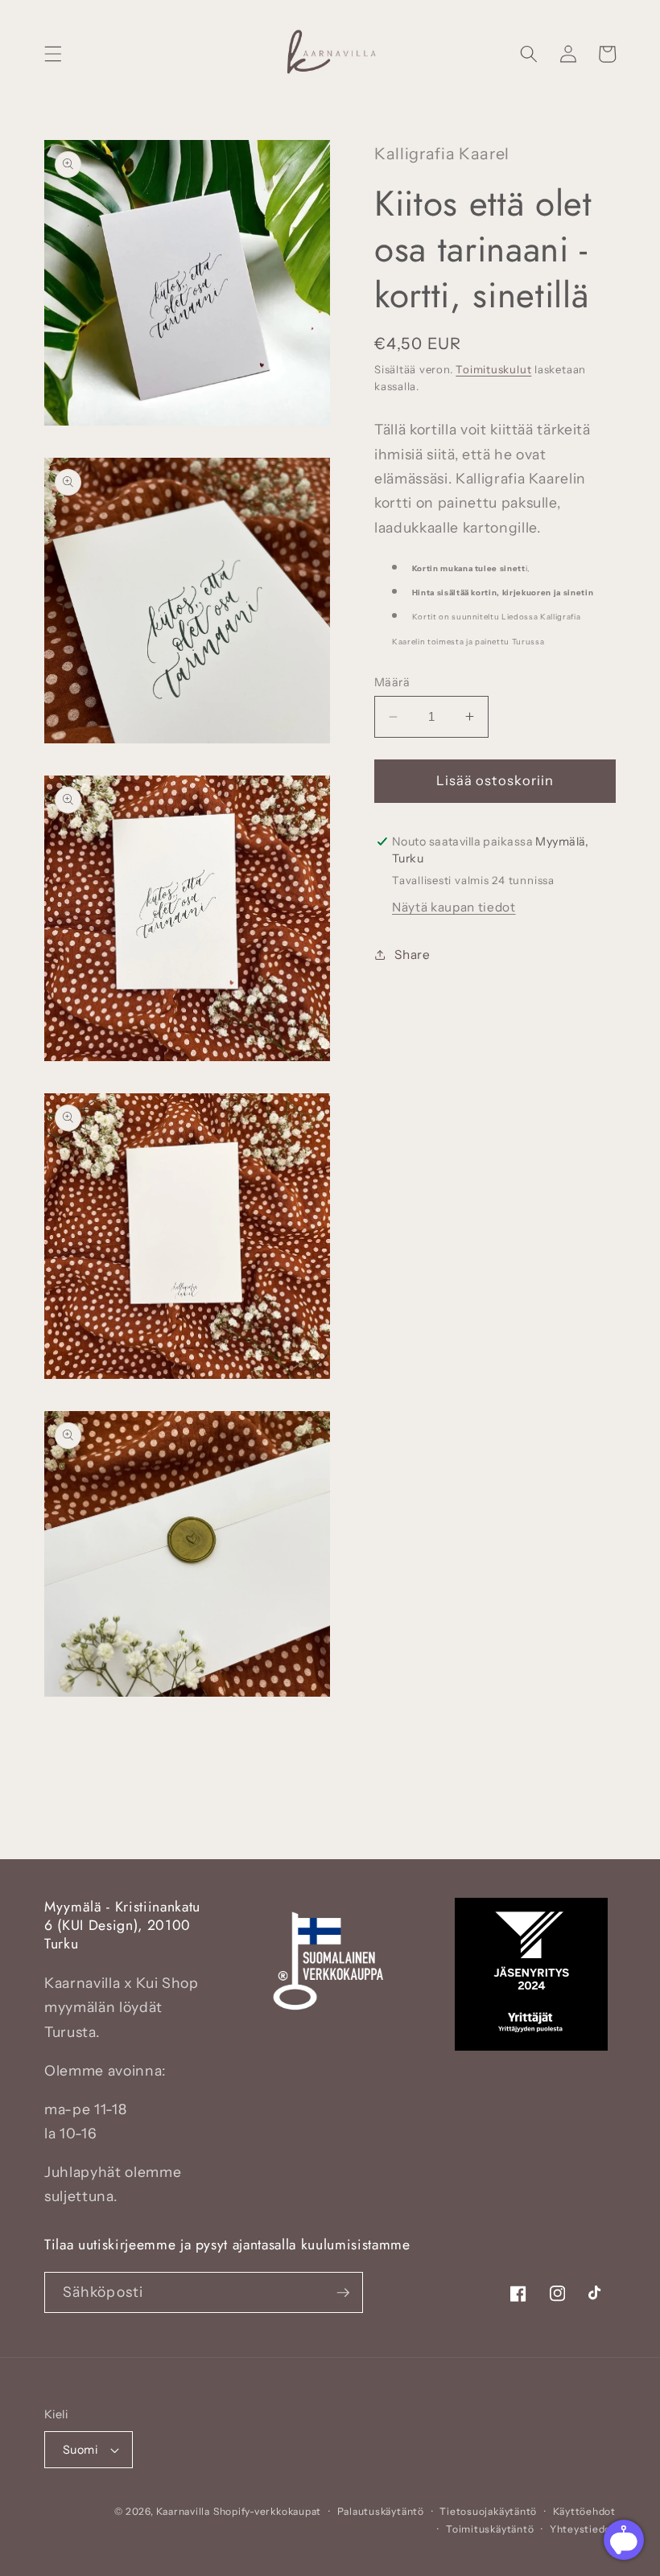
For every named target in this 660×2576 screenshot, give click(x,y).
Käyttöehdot (584, 2511)
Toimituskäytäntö (490, 2529)
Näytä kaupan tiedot (454, 907)
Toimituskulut (493, 369)
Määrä (392, 682)
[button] (53, 54)
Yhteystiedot (583, 2529)
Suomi (80, 2450)
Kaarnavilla (183, 2511)
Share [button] (412, 955)
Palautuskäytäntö (381, 2511)
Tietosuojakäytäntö (488, 2511)
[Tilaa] (343, 2293)
